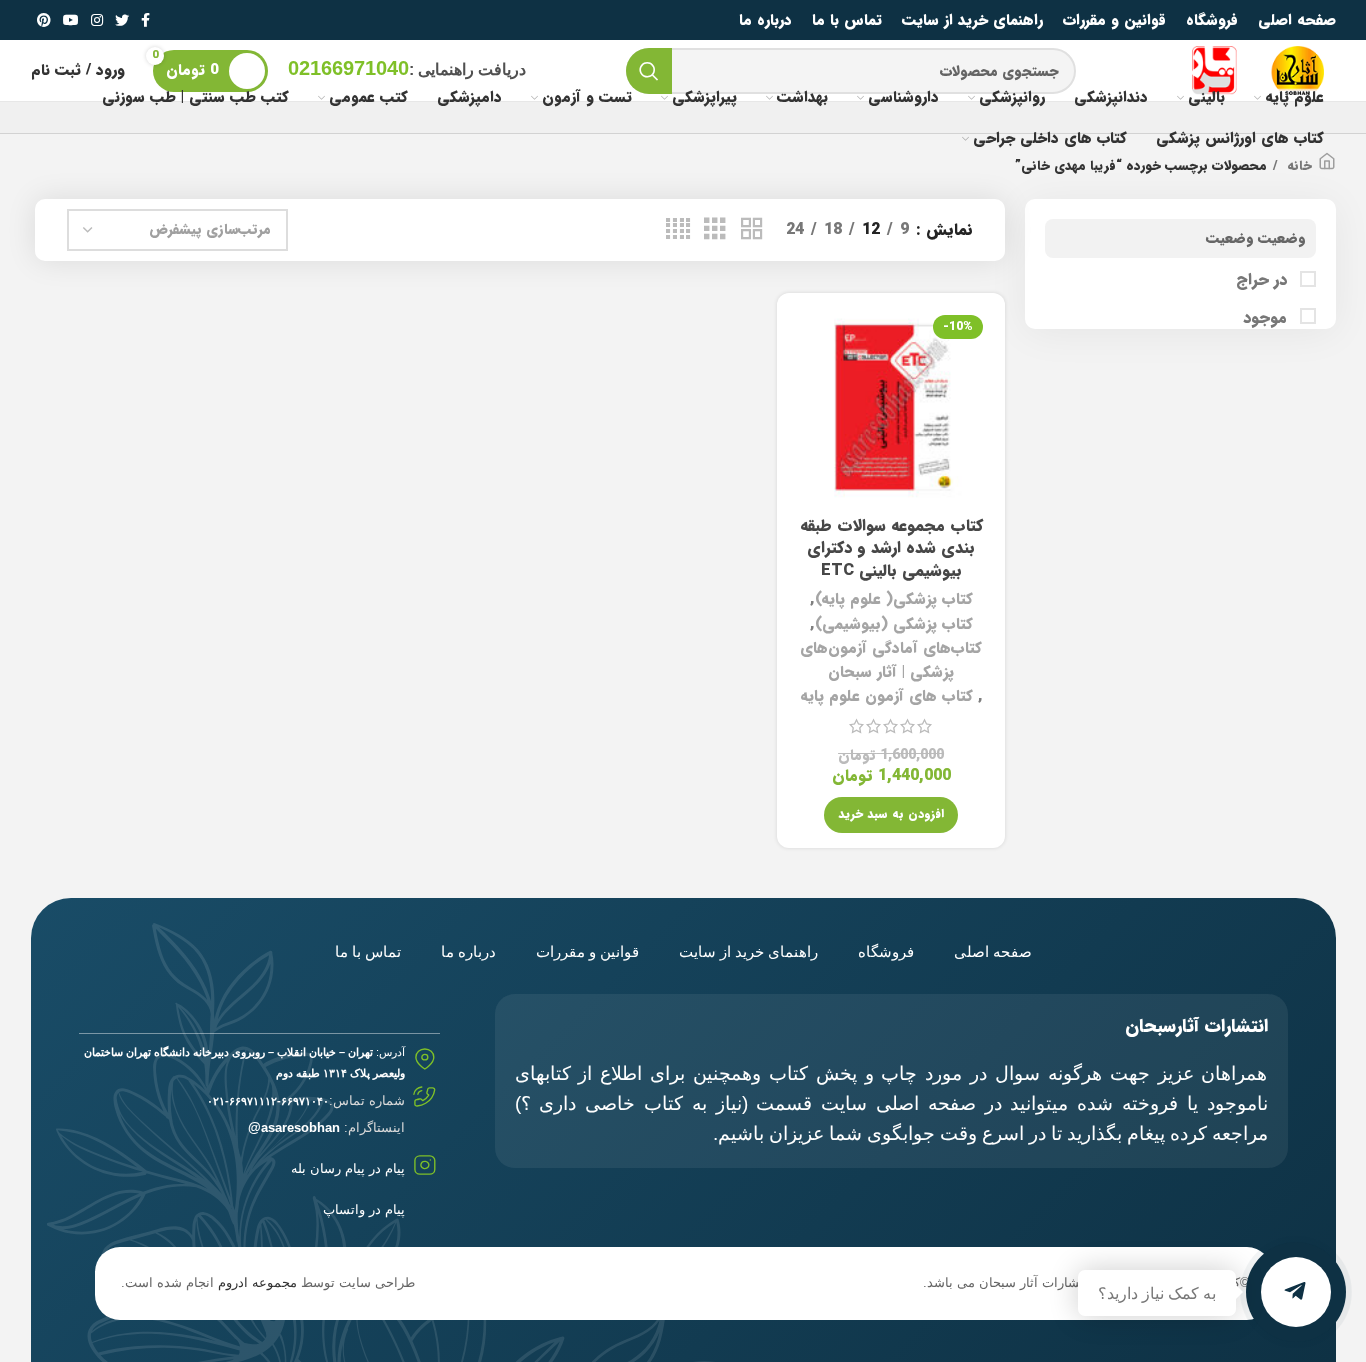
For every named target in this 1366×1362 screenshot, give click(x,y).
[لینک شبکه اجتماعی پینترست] (44, 20)
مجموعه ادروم (257, 1282)
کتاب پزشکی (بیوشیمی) (894, 624)
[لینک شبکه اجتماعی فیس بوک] (145, 20)
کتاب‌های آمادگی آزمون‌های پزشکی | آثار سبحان (891, 660)
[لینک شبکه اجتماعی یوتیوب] (71, 20)
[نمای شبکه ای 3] (715, 230)
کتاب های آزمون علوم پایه (886, 696)
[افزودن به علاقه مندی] (807, 430)
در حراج (1264, 280)
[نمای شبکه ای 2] (752, 230)
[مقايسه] (807, 340)
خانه (1297, 166)
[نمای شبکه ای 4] (678, 230)
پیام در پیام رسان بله (348, 1168)
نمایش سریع (807, 385)
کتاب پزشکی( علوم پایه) (894, 599)
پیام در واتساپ (364, 1209)
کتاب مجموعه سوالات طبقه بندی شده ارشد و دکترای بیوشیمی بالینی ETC (891, 548)
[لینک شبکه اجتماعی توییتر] (122, 20)
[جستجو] (649, 71)
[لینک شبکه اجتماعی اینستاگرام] (97, 20)
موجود (1267, 318)
